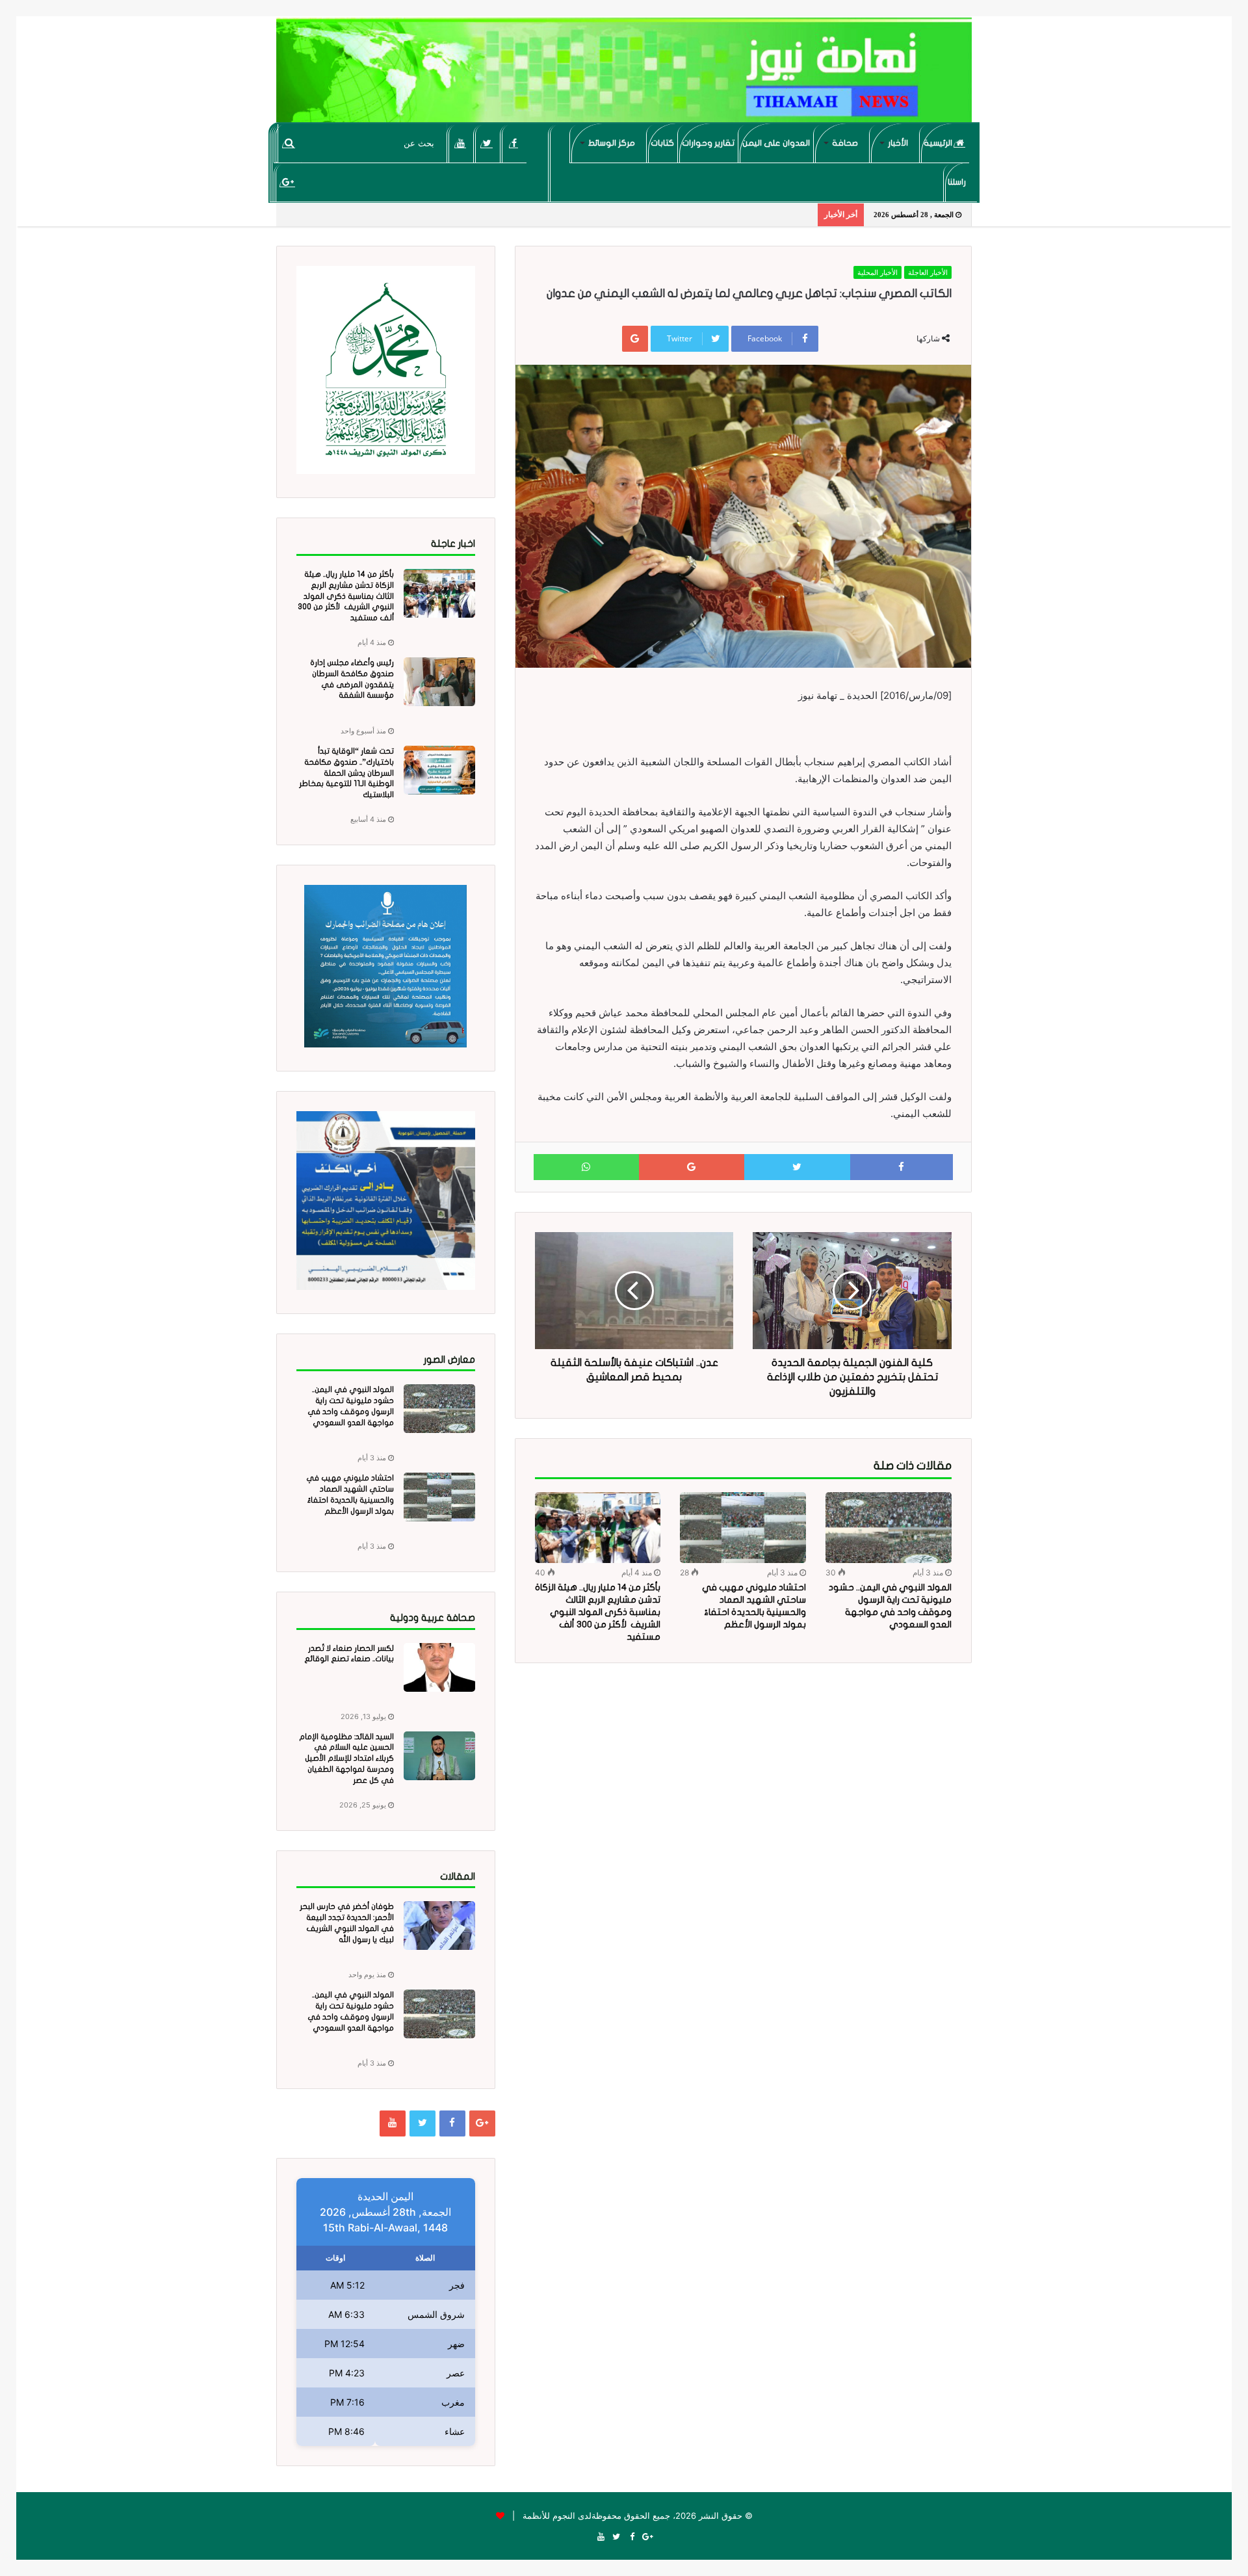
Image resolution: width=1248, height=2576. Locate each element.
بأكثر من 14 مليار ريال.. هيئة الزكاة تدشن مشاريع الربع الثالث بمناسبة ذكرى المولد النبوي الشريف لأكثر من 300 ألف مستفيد (598, 1612)
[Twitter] (487, 143)
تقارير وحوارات (708, 143)
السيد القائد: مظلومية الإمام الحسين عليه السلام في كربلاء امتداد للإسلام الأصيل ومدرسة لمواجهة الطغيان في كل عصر (346, 1758)
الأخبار (898, 143)
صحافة (845, 143)
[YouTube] (461, 143)
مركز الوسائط (612, 143)
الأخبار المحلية (877, 272)
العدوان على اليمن (776, 143)
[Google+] (288, 182)
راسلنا (957, 182)
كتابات (662, 143)
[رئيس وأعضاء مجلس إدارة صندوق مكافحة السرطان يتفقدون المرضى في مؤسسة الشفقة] (439, 682)
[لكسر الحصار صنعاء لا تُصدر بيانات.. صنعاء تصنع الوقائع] (439, 1667)
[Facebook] (514, 143)
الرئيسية (939, 143)
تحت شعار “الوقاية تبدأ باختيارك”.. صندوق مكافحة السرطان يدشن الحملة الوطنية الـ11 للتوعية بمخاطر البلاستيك (346, 773)
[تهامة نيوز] (624, 75)
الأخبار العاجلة (928, 272)
